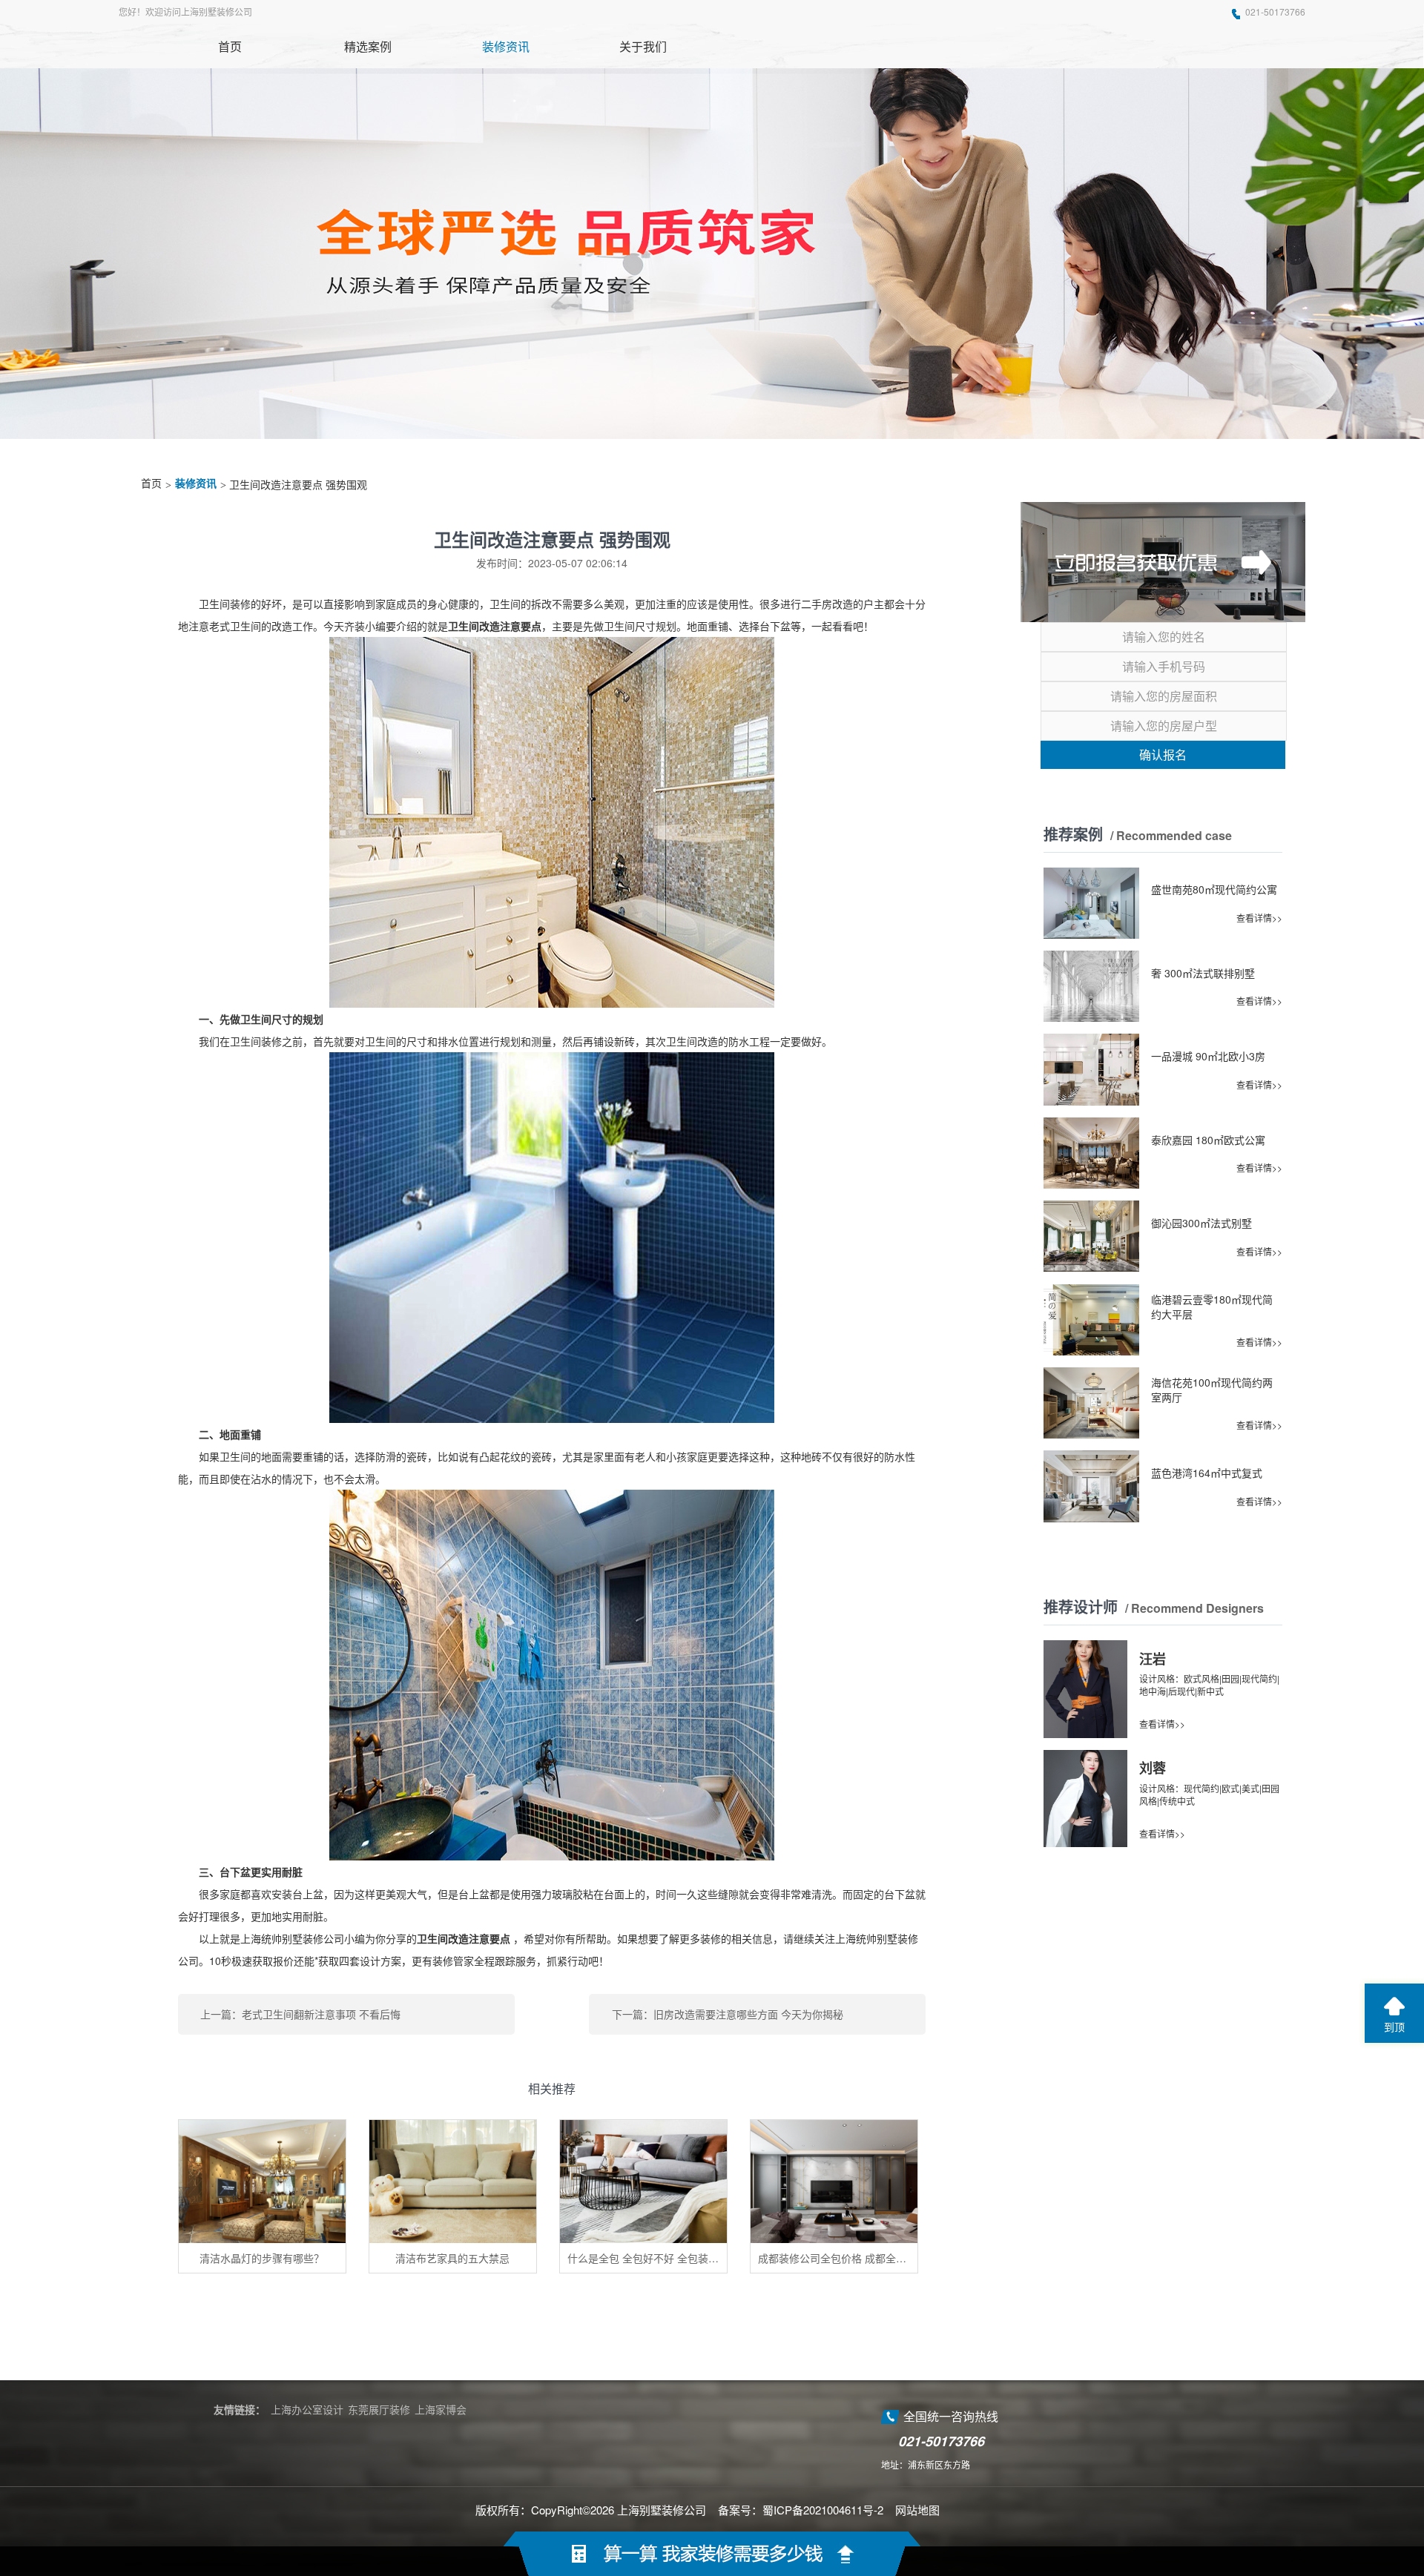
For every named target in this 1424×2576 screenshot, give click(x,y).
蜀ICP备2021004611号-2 (823, 2510)
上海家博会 (441, 2409)
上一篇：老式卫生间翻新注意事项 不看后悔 (300, 2014)
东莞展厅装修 (379, 2409)
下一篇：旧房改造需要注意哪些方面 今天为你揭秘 (728, 2014)
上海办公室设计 (307, 2409)
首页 (151, 484)
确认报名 (1163, 754)
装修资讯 (196, 484)
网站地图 (917, 2510)
